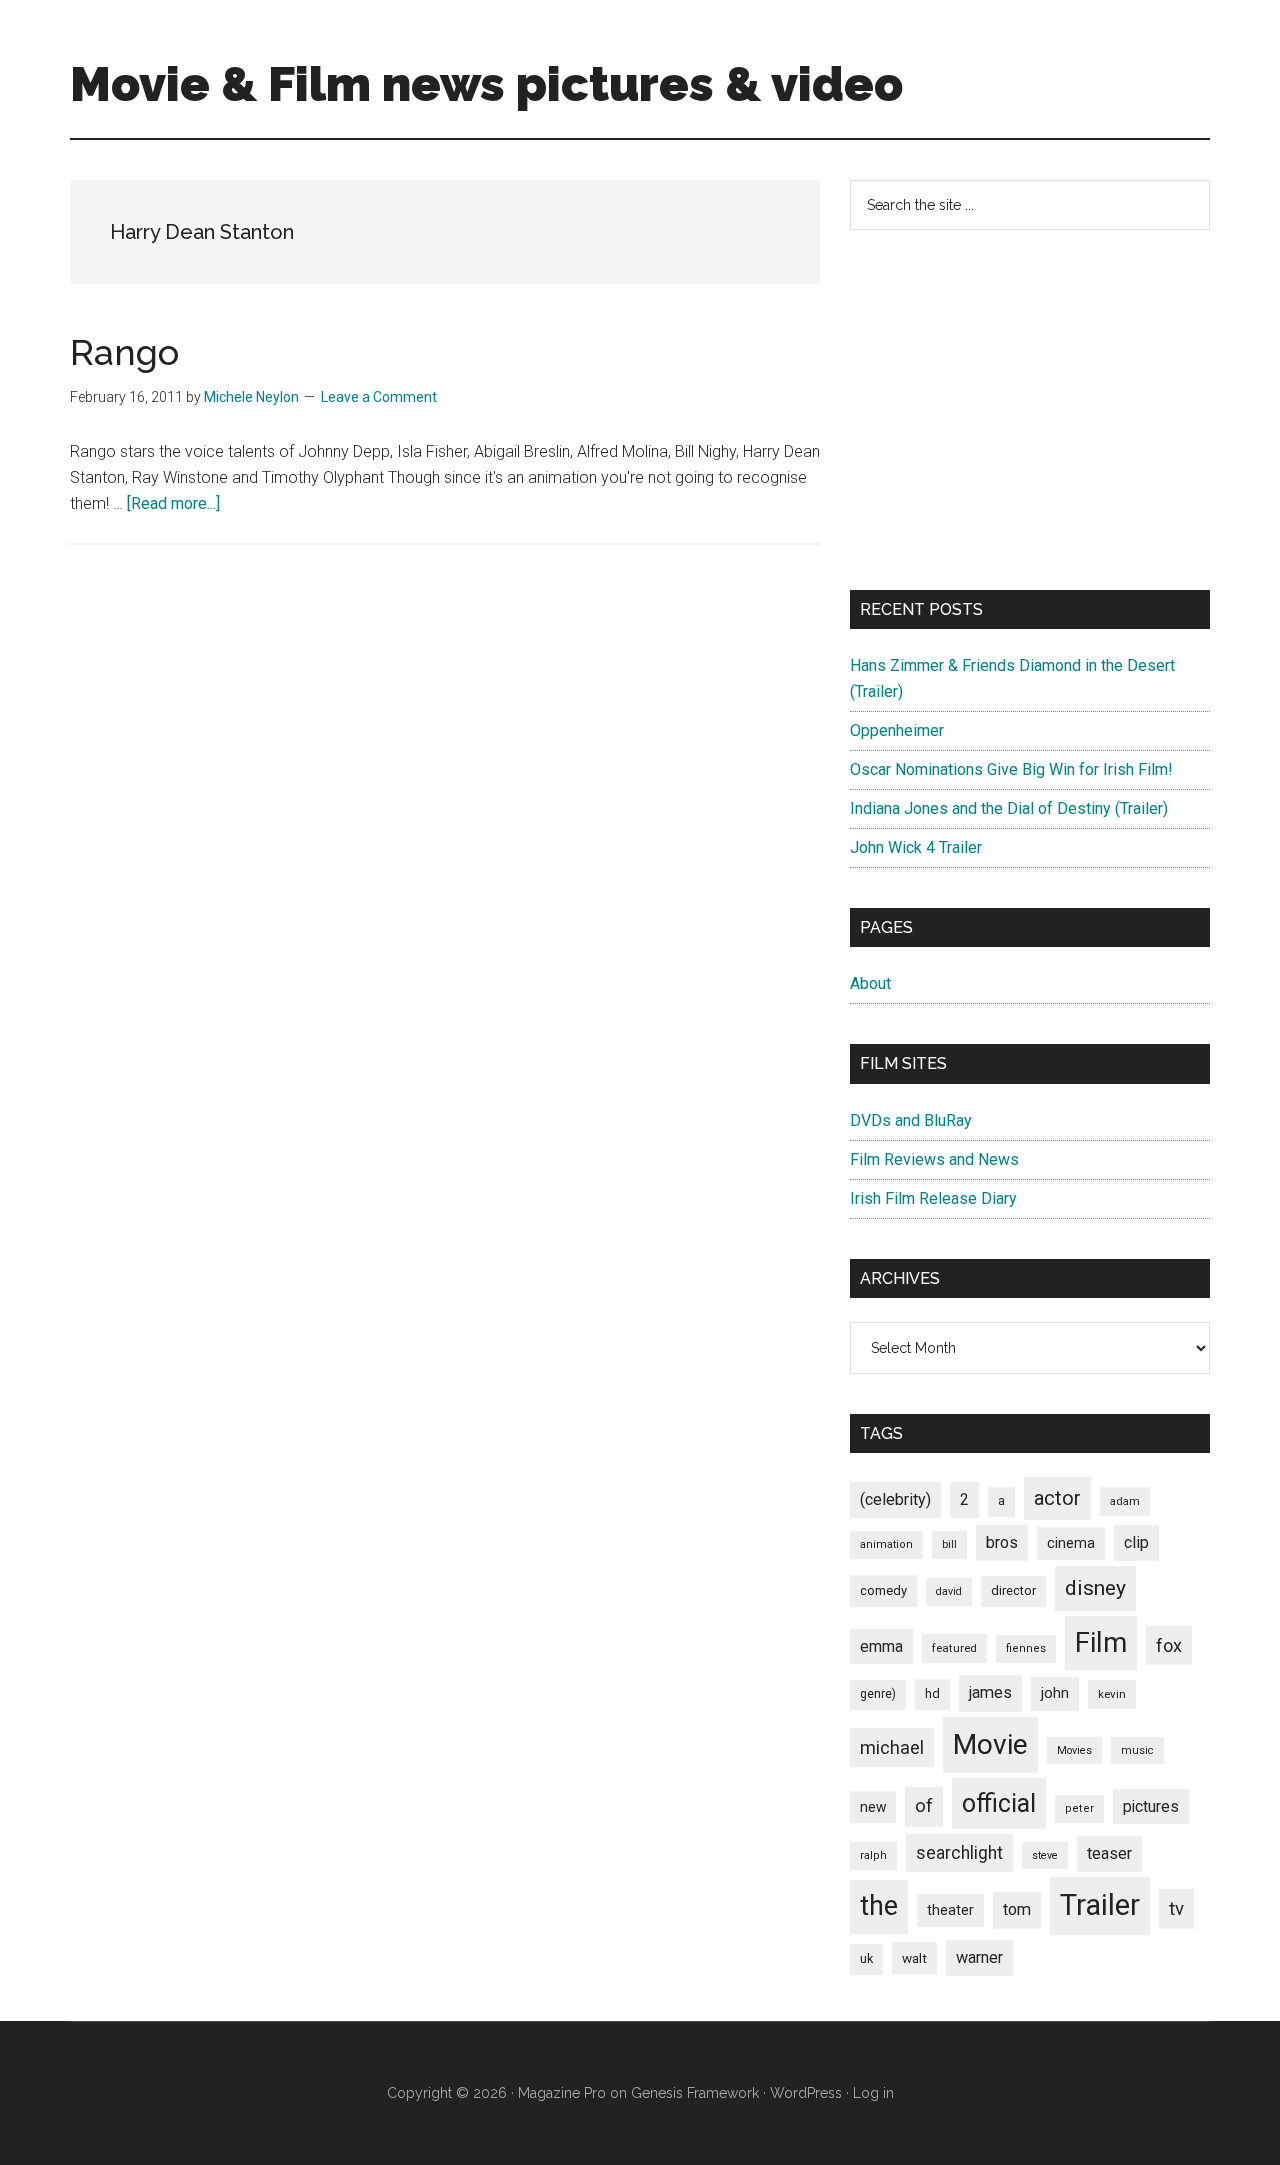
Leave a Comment (379, 397)
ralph (873, 1855)
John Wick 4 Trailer (916, 847)
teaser (1109, 1853)
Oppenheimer (897, 730)
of (924, 1806)
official (999, 1803)
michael (892, 1747)
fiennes (1026, 1648)
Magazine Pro (562, 2093)
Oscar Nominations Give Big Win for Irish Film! (1011, 769)
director (1013, 1590)
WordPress (806, 2093)
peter (1079, 1808)
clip (1136, 1542)
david (949, 1591)
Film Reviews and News (934, 1159)
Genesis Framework (695, 2093)
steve (1045, 1855)
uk (866, 1958)
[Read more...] (173, 503)
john (1055, 1693)
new (873, 1807)
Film (1101, 1642)
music (1137, 1750)
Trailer (1100, 1905)
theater (950, 1910)
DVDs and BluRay (911, 1120)
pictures (1151, 1806)
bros (1002, 1542)
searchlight (959, 1853)
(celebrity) (895, 1499)
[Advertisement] (1030, 410)
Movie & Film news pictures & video (486, 84)
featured (954, 1648)
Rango (124, 352)
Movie (990, 1744)
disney (1095, 1587)
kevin (1112, 1694)
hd (932, 1693)
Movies (1074, 1750)
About (870, 983)
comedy (883, 1590)
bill (949, 1544)
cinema (1071, 1543)
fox (1169, 1645)
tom (1017, 1909)
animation (886, 1544)
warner (979, 1957)
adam (1125, 1501)
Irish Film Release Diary (933, 1198)
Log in (873, 2093)
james (990, 1692)
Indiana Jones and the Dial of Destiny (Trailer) (1009, 808)
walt (914, 1958)
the (879, 1906)
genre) (878, 1694)
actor (1057, 1498)
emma (881, 1646)
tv (1176, 1909)
